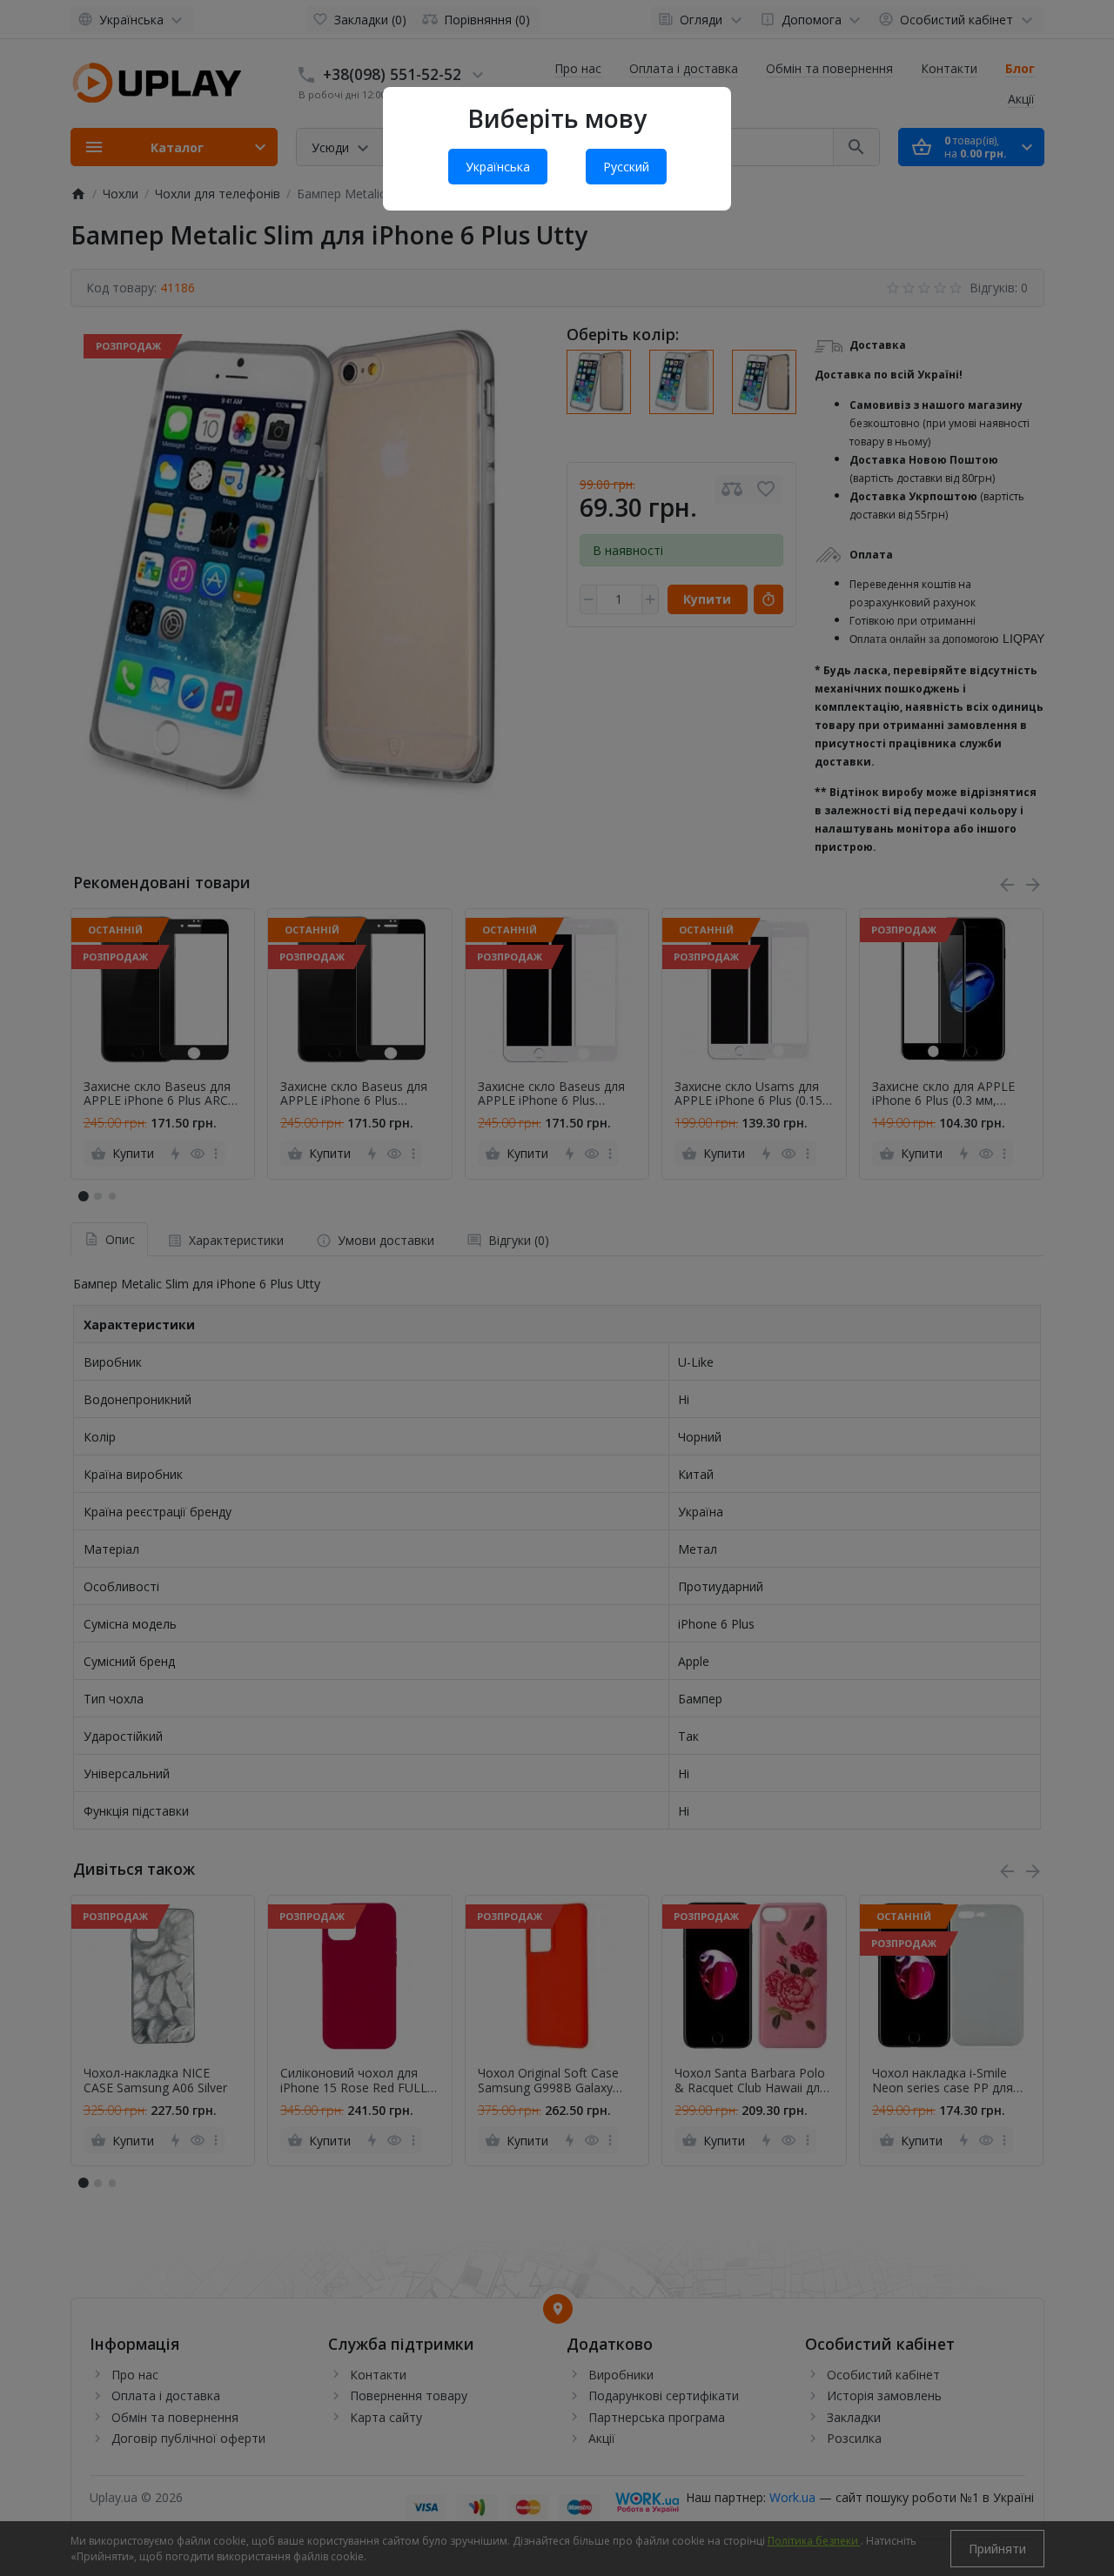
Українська (498, 167)
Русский (626, 167)
